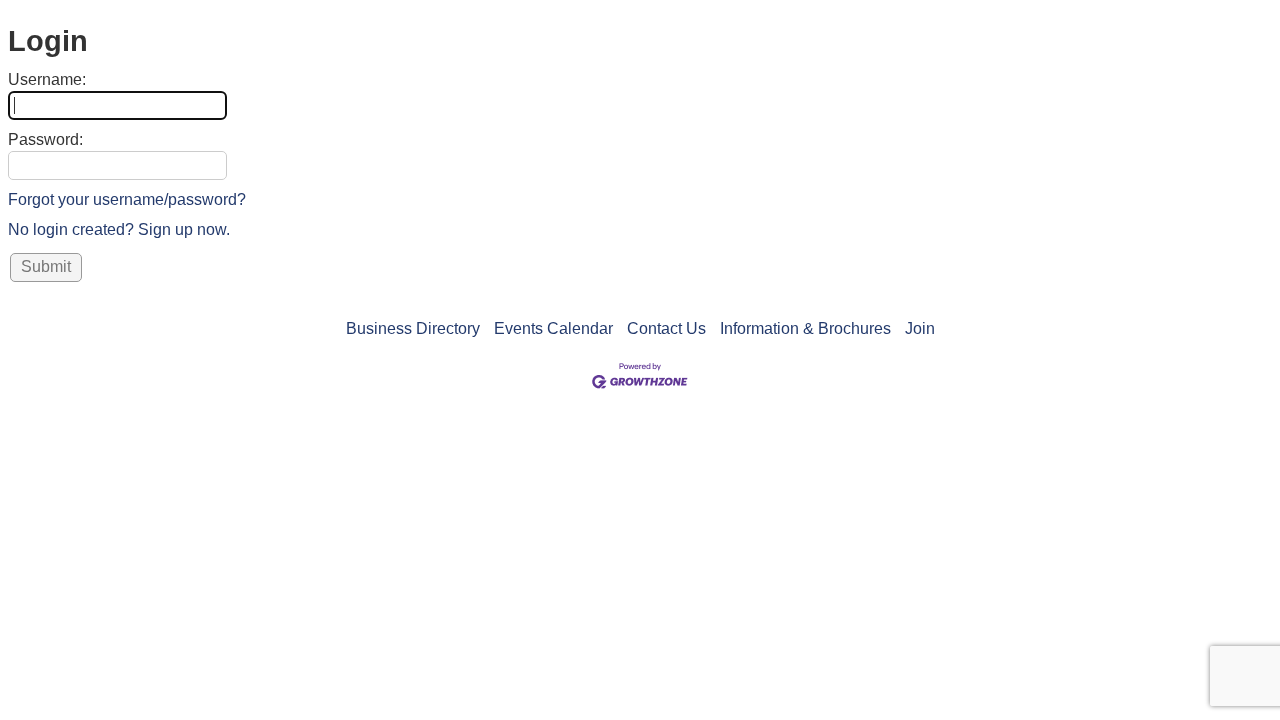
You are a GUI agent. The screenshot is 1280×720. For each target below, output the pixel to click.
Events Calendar (553, 328)
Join (920, 328)
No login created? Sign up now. (119, 229)
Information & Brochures (805, 328)
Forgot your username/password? (127, 199)
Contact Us (666, 328)
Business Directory (413, 328)
